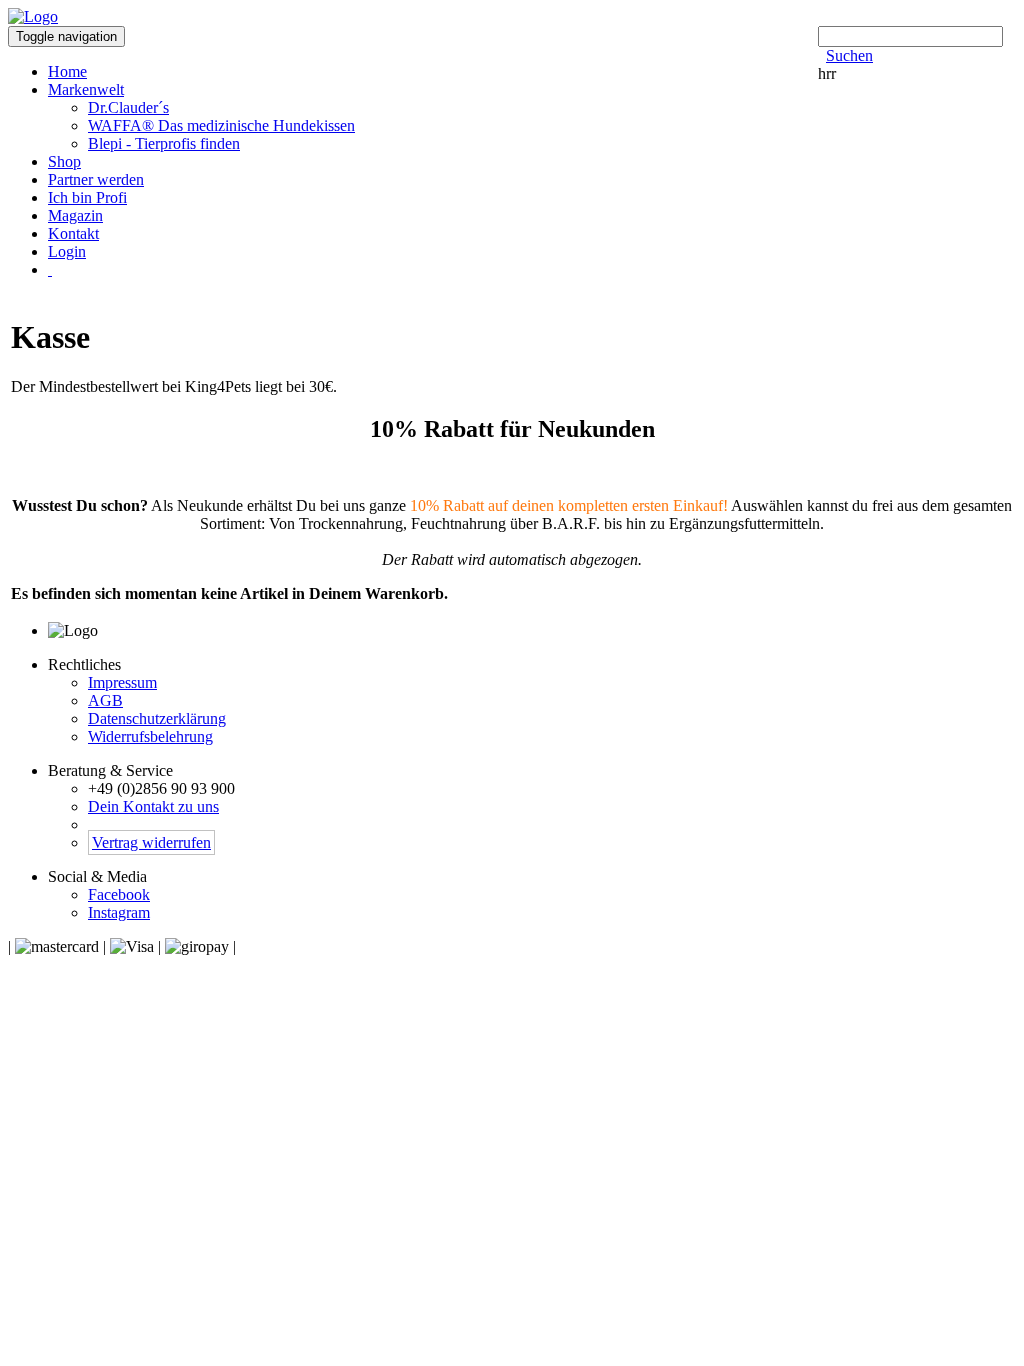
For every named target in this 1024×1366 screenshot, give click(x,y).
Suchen (849, 55)
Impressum (122, 682)
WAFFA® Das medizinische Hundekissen (221, 125)
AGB (105, 700)
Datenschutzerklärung (157, 718)
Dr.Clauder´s (128, 107)
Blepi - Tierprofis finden (164, 143)
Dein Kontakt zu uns (153, 806)
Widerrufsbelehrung (150, 736)
